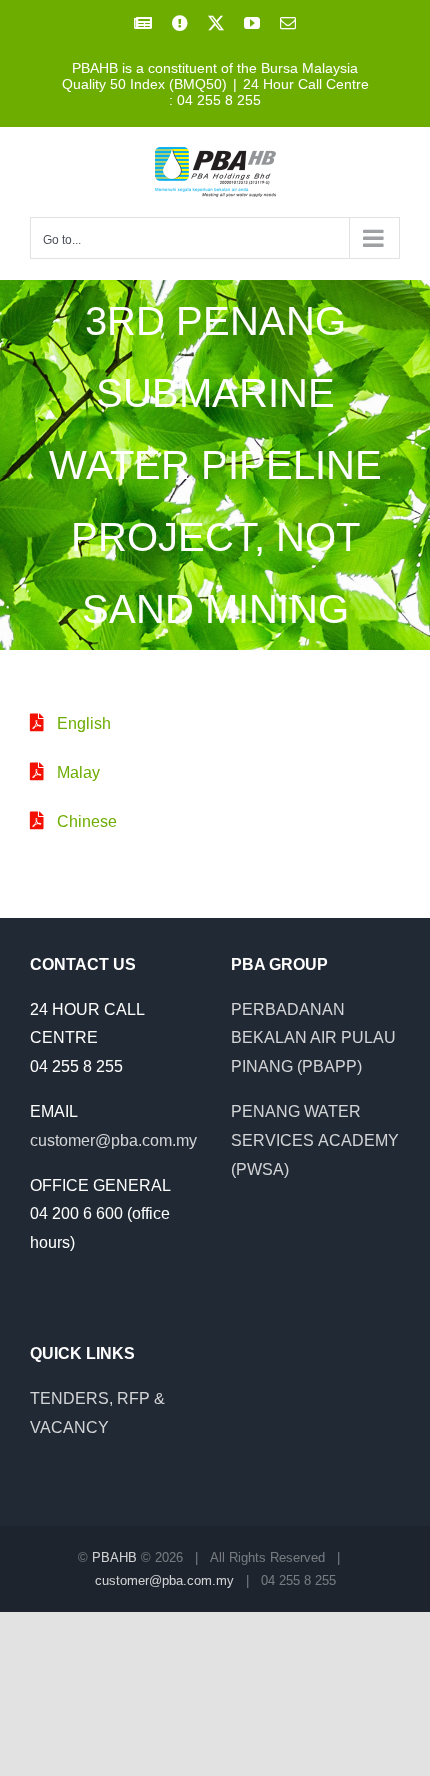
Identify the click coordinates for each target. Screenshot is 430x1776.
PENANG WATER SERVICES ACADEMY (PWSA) (315, 1140)
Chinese (87, 821)
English (84, 723)
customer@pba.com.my (113, 1140)
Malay (78, 772)
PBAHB (114, 1557)
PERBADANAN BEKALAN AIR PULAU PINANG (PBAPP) (313, 1038)
